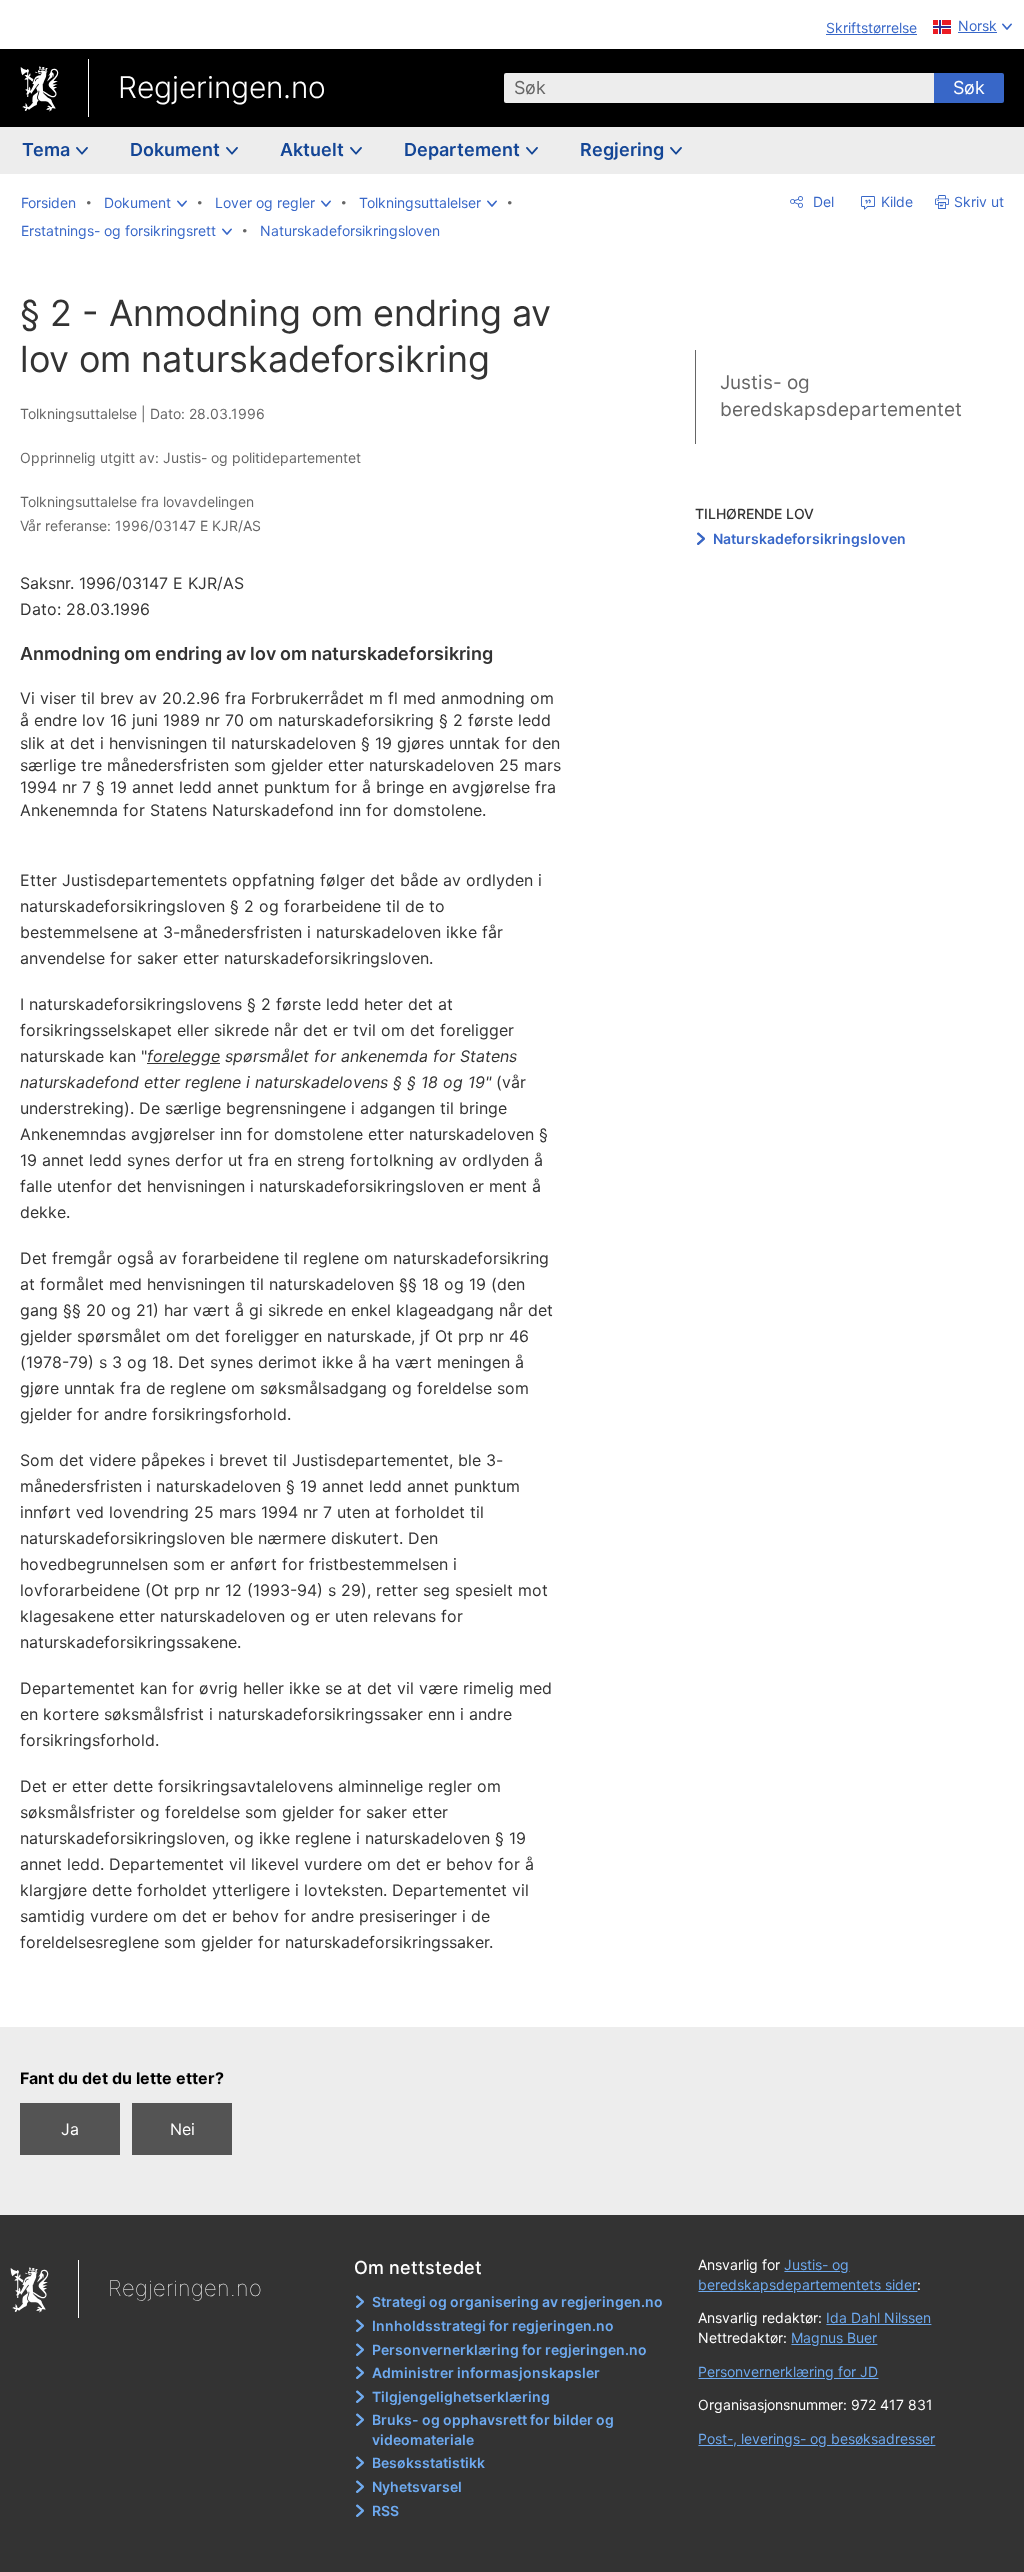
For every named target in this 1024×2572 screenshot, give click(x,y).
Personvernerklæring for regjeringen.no (509, 2349)
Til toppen (305, 1998)
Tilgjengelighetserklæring (461, 2396)
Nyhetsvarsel (417, 2486)
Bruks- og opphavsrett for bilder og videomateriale (493, 2429)
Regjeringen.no (222, 87)
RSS (385, 2510)
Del (821, 201)
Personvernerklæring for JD (788, 2371)
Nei (182, 2129)
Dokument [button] (177, 149)
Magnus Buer (834, 2337)
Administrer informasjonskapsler (486, 2372)
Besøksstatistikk (428, 2462)
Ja (70, 2129)
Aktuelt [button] (314, 149)
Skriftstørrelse (871, 27)
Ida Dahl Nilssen (878, 2317)
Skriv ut (979, 201)
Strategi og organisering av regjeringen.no (517, 2301)
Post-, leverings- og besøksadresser (816, 2438)
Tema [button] (48, 149)
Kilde (895, 201)
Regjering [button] (624, 149)
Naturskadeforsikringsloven (809, 538)
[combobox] (719, 88)
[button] (145, 203)
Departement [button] (464, 149)
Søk (969, 87)
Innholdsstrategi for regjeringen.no (493, 2325)
